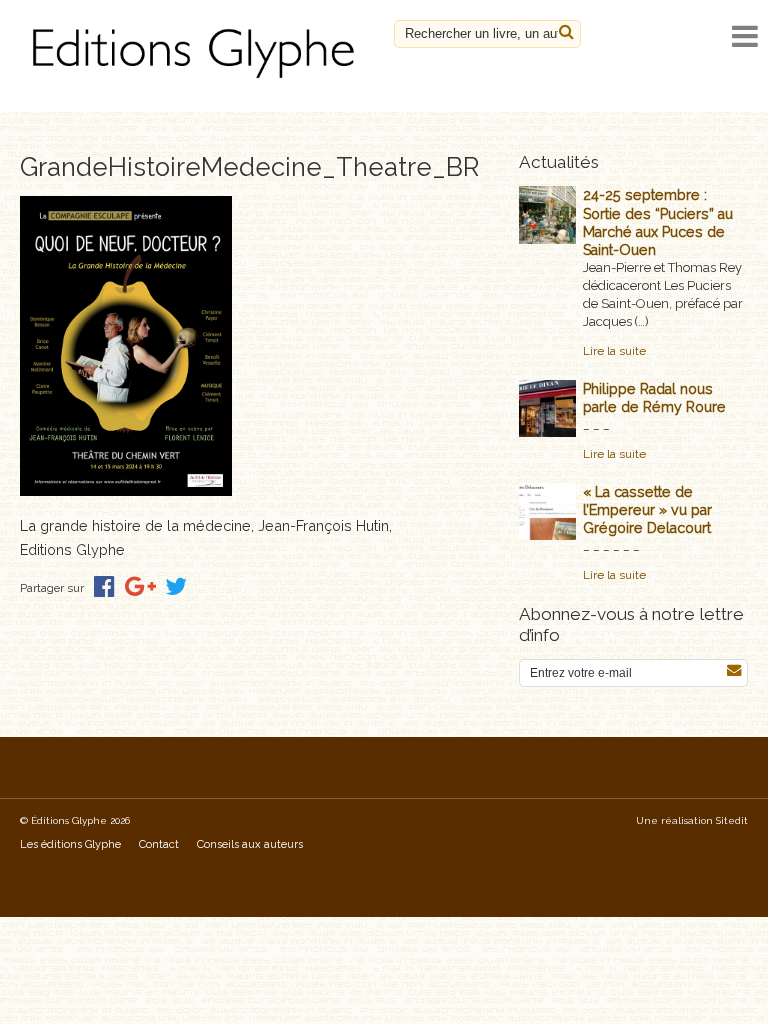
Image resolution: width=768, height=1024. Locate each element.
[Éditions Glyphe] (197, 79)
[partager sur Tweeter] (176, 586)
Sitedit (732, 820)
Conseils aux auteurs (250, 844)
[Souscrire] (734, 670)
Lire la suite (614, 351)
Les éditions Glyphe (70, 844)
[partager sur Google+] (140, 586)
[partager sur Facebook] (104, 586)
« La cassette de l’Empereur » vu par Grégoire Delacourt (647, 510)
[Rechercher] (566, 32)
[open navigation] (745, 36)
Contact (159, 844)
